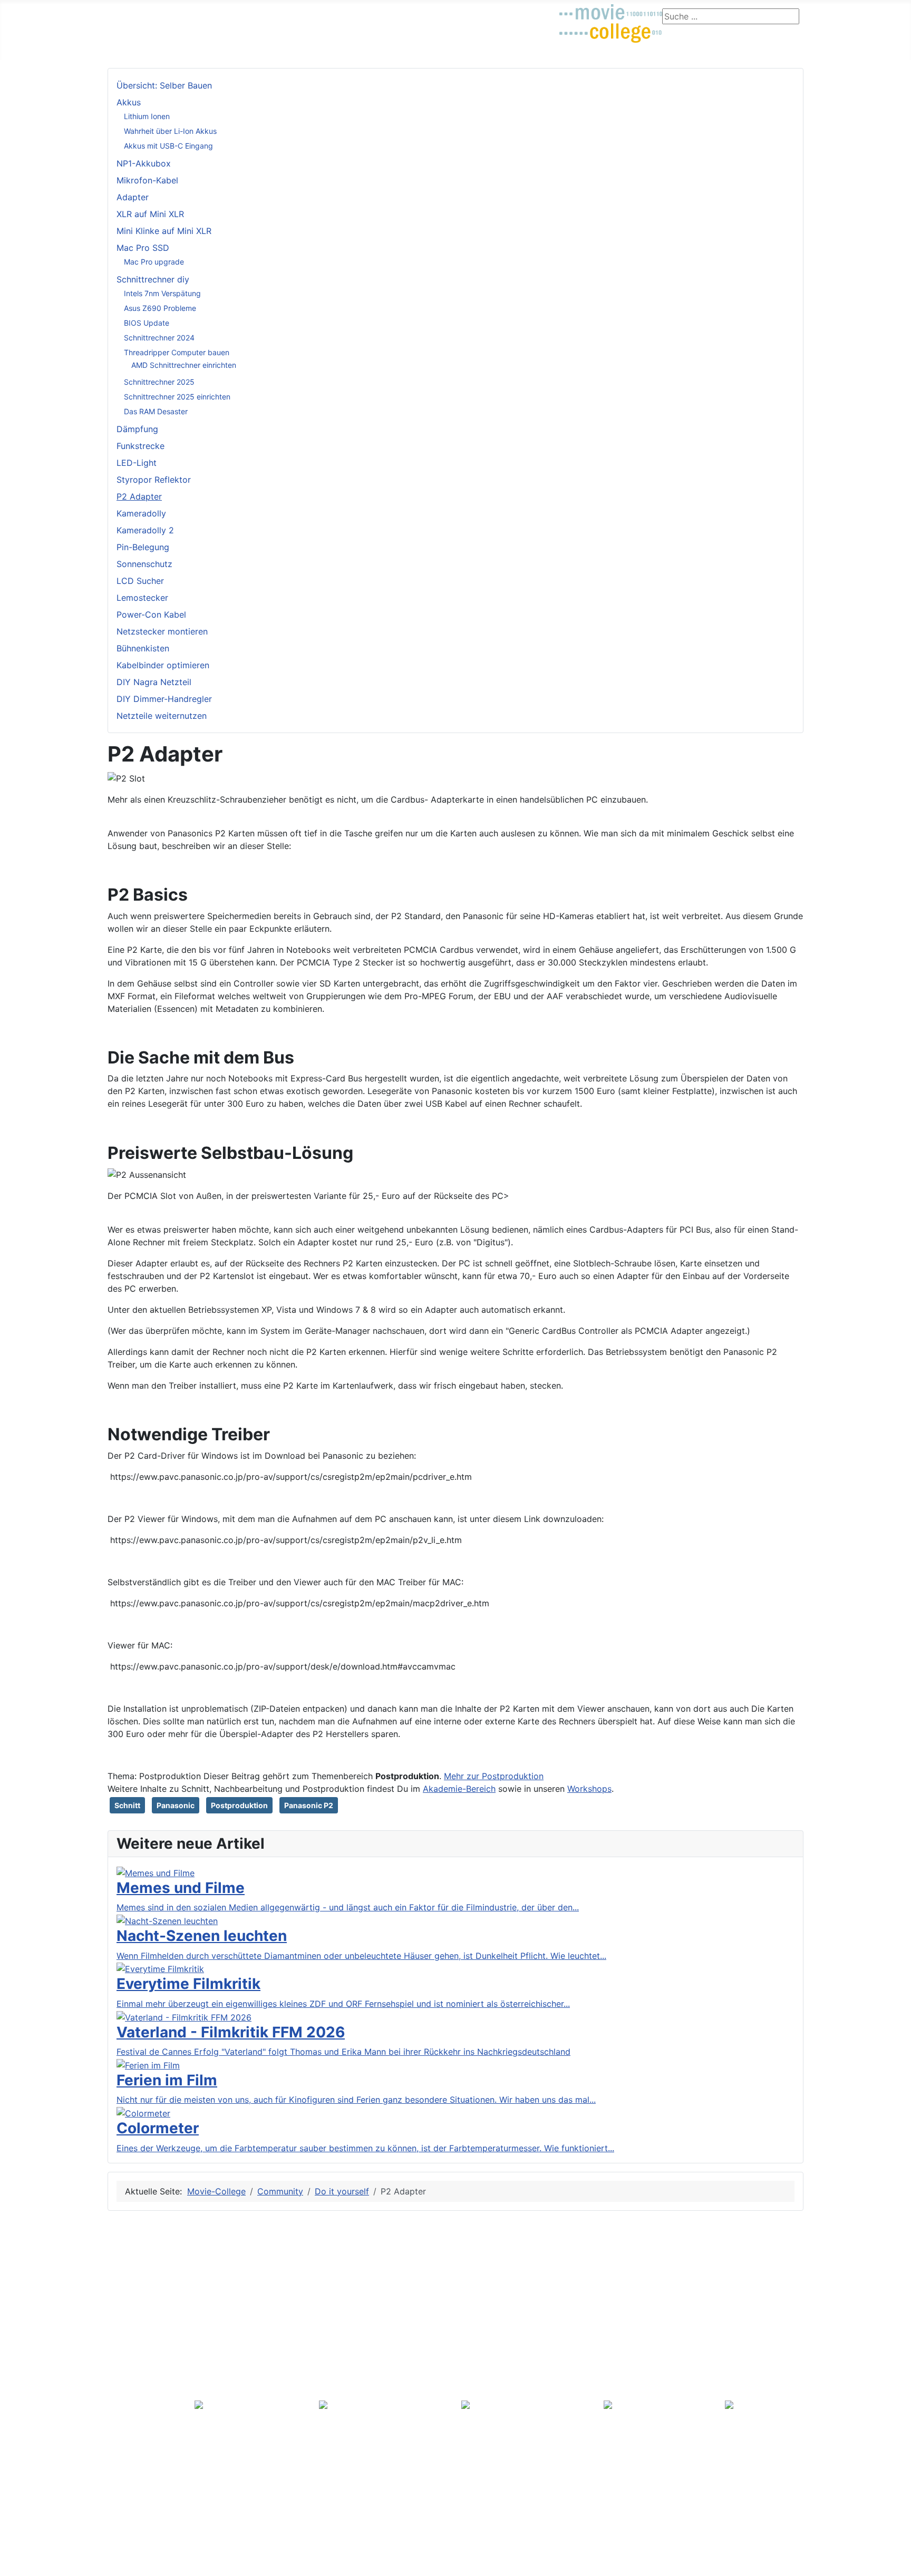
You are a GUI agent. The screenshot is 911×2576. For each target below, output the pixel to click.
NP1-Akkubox (144, 163)
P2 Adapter (139, 496)
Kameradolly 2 (145, 530)
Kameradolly (141, 513)
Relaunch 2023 (145, 2406)
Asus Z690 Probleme (160, 308)
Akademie (399, 13)
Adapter (133, 197)
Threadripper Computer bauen (177, 352)
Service (127, 2363)
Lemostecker (142, 598)
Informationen (139, 2287)
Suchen (132, 2377)
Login (477, 13)
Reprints (133, 2478)
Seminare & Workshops (321, 13)
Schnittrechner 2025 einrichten (177, 397)
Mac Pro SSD (143, 248)
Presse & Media (142, 2450)
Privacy (127, 2253)
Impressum (138, 2345)
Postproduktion (239, 1805)
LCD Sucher (140, 581)
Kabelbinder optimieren (163, 665)
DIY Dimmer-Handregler (164, 699)
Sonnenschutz (144, 564)
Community (239, 13)
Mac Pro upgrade (154, 262)
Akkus (129, 102)
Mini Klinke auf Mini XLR (164, 231)
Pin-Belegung (143, 547)
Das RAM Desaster (156, 411)
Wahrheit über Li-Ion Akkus (170, 131)
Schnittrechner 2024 (159, 338)
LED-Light (137, 463)
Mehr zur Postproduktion (494, 1776)
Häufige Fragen (146, 2391)
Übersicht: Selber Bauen (164, 85)
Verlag (124, 2496)
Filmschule (182, 13)
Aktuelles (130, 13)
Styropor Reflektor (154, 480)
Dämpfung (137, 429)
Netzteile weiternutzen (162, 716)
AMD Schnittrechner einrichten (184, 365)
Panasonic (176, 1805)
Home (124, 2530)
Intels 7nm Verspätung (162, 293)
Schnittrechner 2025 (159, 382)
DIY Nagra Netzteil (154, 682)
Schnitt (127, 1805)
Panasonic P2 (309, 1805)
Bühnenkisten (143, 648)
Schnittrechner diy (153, 279)
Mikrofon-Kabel (147, 180)
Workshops (589, 1789)
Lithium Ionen (147, 116)
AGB (127, 2301)
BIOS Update (147, 323)
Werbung (135, 2463)
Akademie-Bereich (459, 1789)
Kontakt (132, 2315)
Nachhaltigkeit (144, 2330)
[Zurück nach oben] (898, 2563)
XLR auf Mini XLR (150, 214)
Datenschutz (137, 2546)
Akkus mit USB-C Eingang (168, 146)
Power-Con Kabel (151, 614)
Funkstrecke (140, 446)
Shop (443, 13)
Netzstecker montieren (162, 631)
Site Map (129, 2270)
